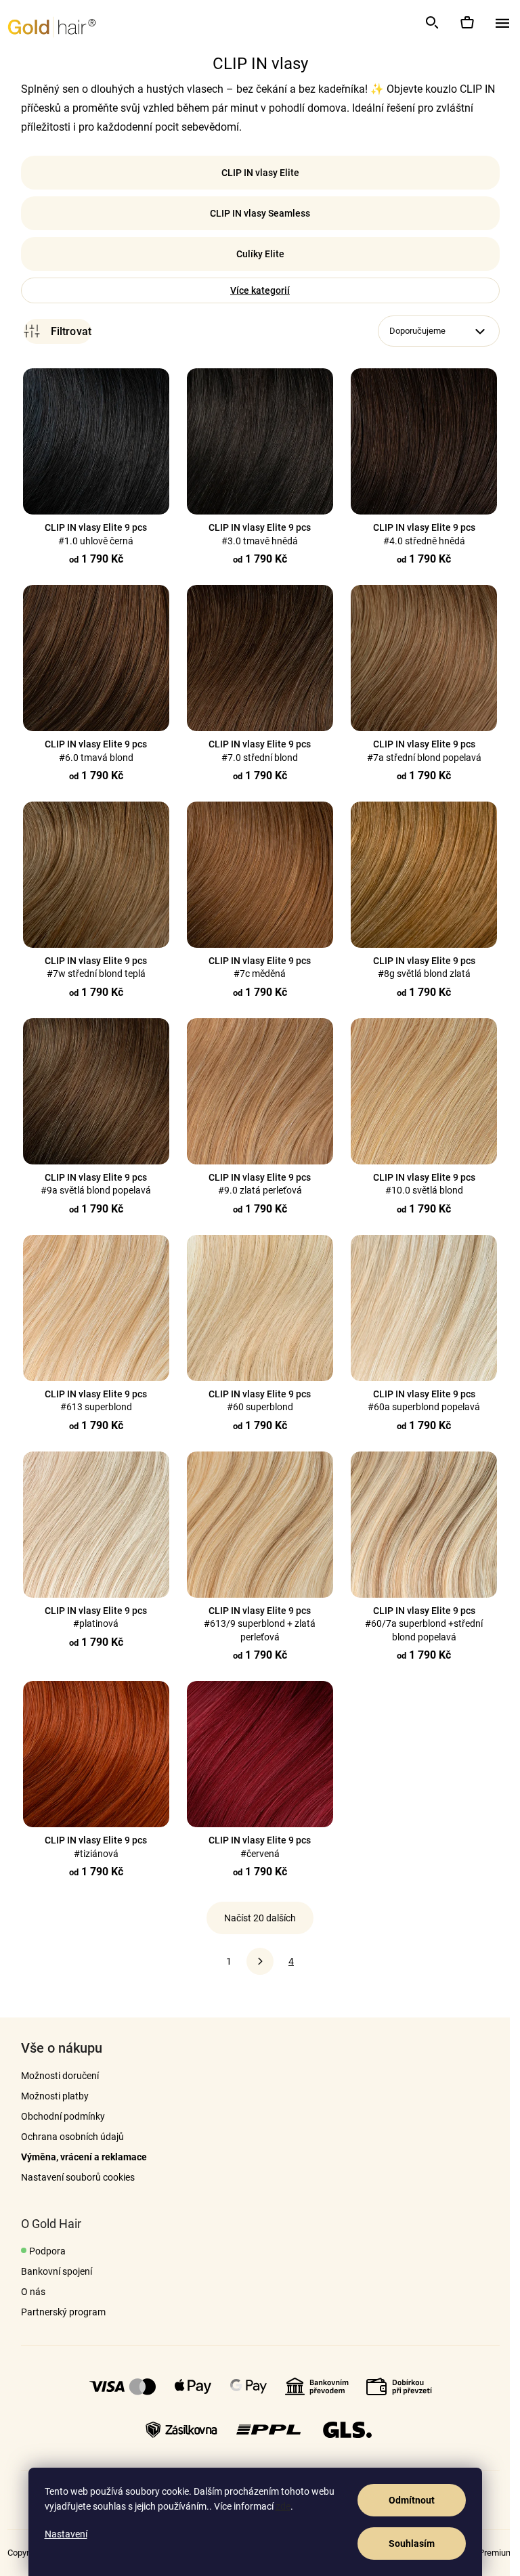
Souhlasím (412, 2544)
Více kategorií (255, 290)
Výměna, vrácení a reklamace (79, 2157)
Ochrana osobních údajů (67, 2137)
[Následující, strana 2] (255, 1961)
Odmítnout (412, 2500)
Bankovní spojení (51, 2271)
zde (283, 2506)
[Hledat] (431, 22)
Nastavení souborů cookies (72, 2177)
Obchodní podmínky (58, 2116)
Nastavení (66, 2534)
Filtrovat (52, 331)
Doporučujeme (412, 331)
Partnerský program (58, 2312)
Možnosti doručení (55, 2076)
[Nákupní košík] (467, 22)
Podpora (42, 2251)
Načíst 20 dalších (255, 1918)
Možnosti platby (49, 2096)
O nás (28, 2292)
